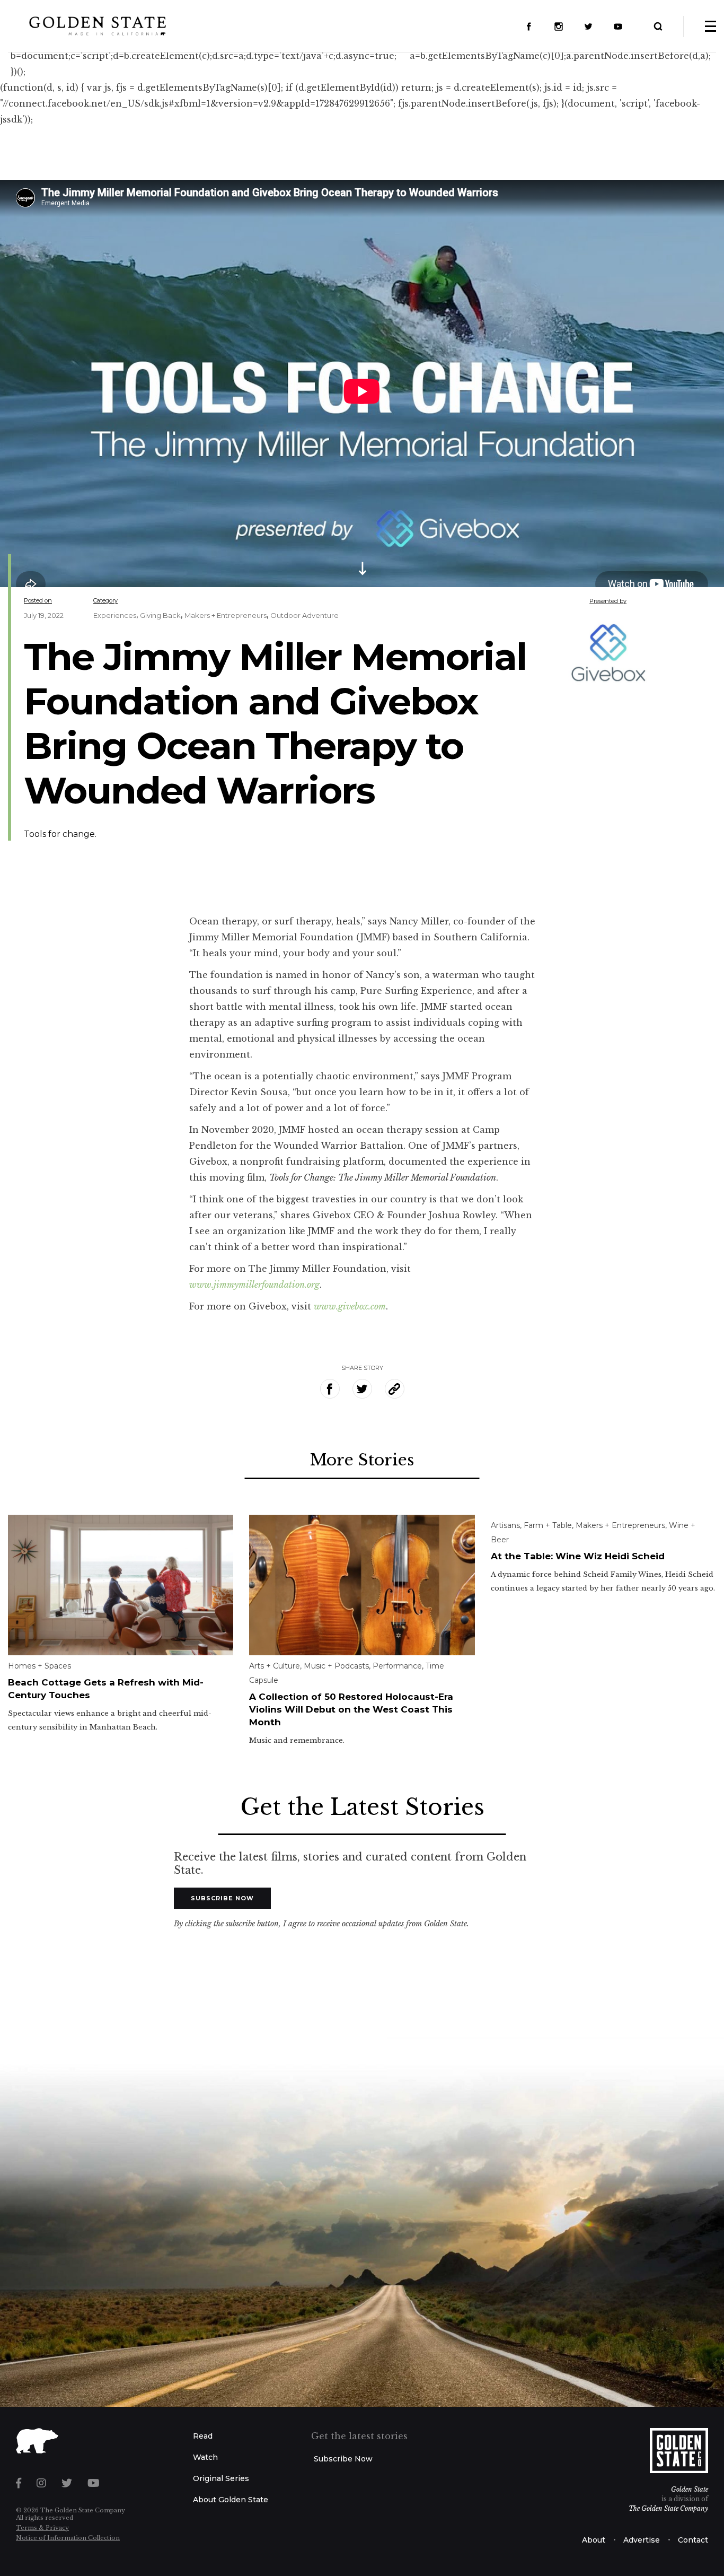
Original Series (221, 2478)
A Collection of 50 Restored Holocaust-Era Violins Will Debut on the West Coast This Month (351, 1709)
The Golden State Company (668, 2508)
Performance (397, 1666)
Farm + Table (548, 1525)
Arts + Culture (275, 1666)
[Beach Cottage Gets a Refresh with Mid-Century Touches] (121, 1584)
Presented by (608, 601)
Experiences (115, 615)
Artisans (505, 1525)
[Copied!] (395, 1389)
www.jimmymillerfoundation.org (254, 1285)
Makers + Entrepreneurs (226, 615)
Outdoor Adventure (304, 615)
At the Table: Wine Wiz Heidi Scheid (578, 1556)
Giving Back (160, 615)
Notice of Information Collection (68, 2538)
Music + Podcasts (336, 1666)
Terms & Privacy (42, 2528)
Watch (205, 2457)
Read (203, 2436)
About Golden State (231, 2500)
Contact (693, 2540)
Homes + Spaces (39, 1666)
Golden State (690, 2489)
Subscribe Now (222, 1898)
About (594, 2540)
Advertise (642, 2540)
